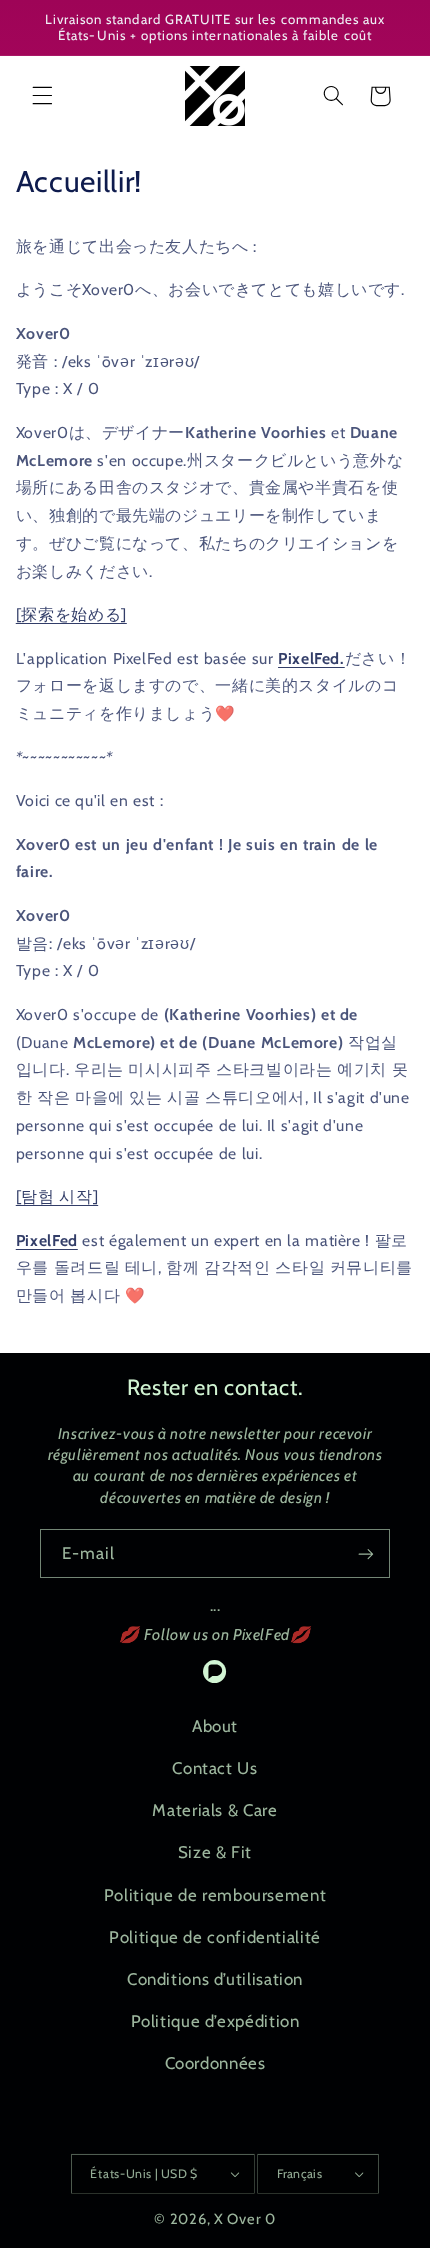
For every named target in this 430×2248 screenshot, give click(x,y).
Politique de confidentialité (215, 1937)
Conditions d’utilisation (215, 1979)
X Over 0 (245, 2219)
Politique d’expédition (215, 2021)
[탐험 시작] (57, 1196)
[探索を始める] (71, 614)
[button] (42, 96)
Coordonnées (215, 2063)
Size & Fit (215, 1852)
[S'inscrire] (366, 1553)
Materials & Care (214, 1810)
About (215, 1726)
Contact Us (214, 1768)
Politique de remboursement (215, 1895)
